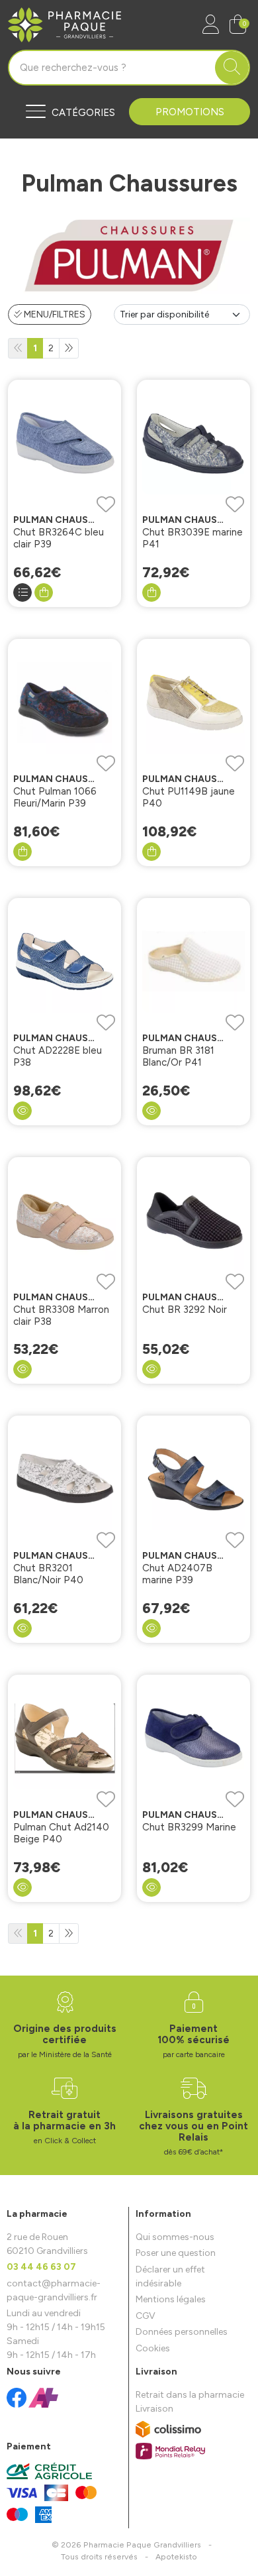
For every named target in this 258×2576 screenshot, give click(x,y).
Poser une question (176, 2253)
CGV (146, 2316)
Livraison (154, 2409)
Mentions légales (171, 2299)
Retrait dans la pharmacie (190, 2395)
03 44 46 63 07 (41, 2267)
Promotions (190, 112)
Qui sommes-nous (175, 2237)
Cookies (153, 2348)
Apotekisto (176, 2556)
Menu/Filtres (54, 314)
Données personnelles (182, 2332)
